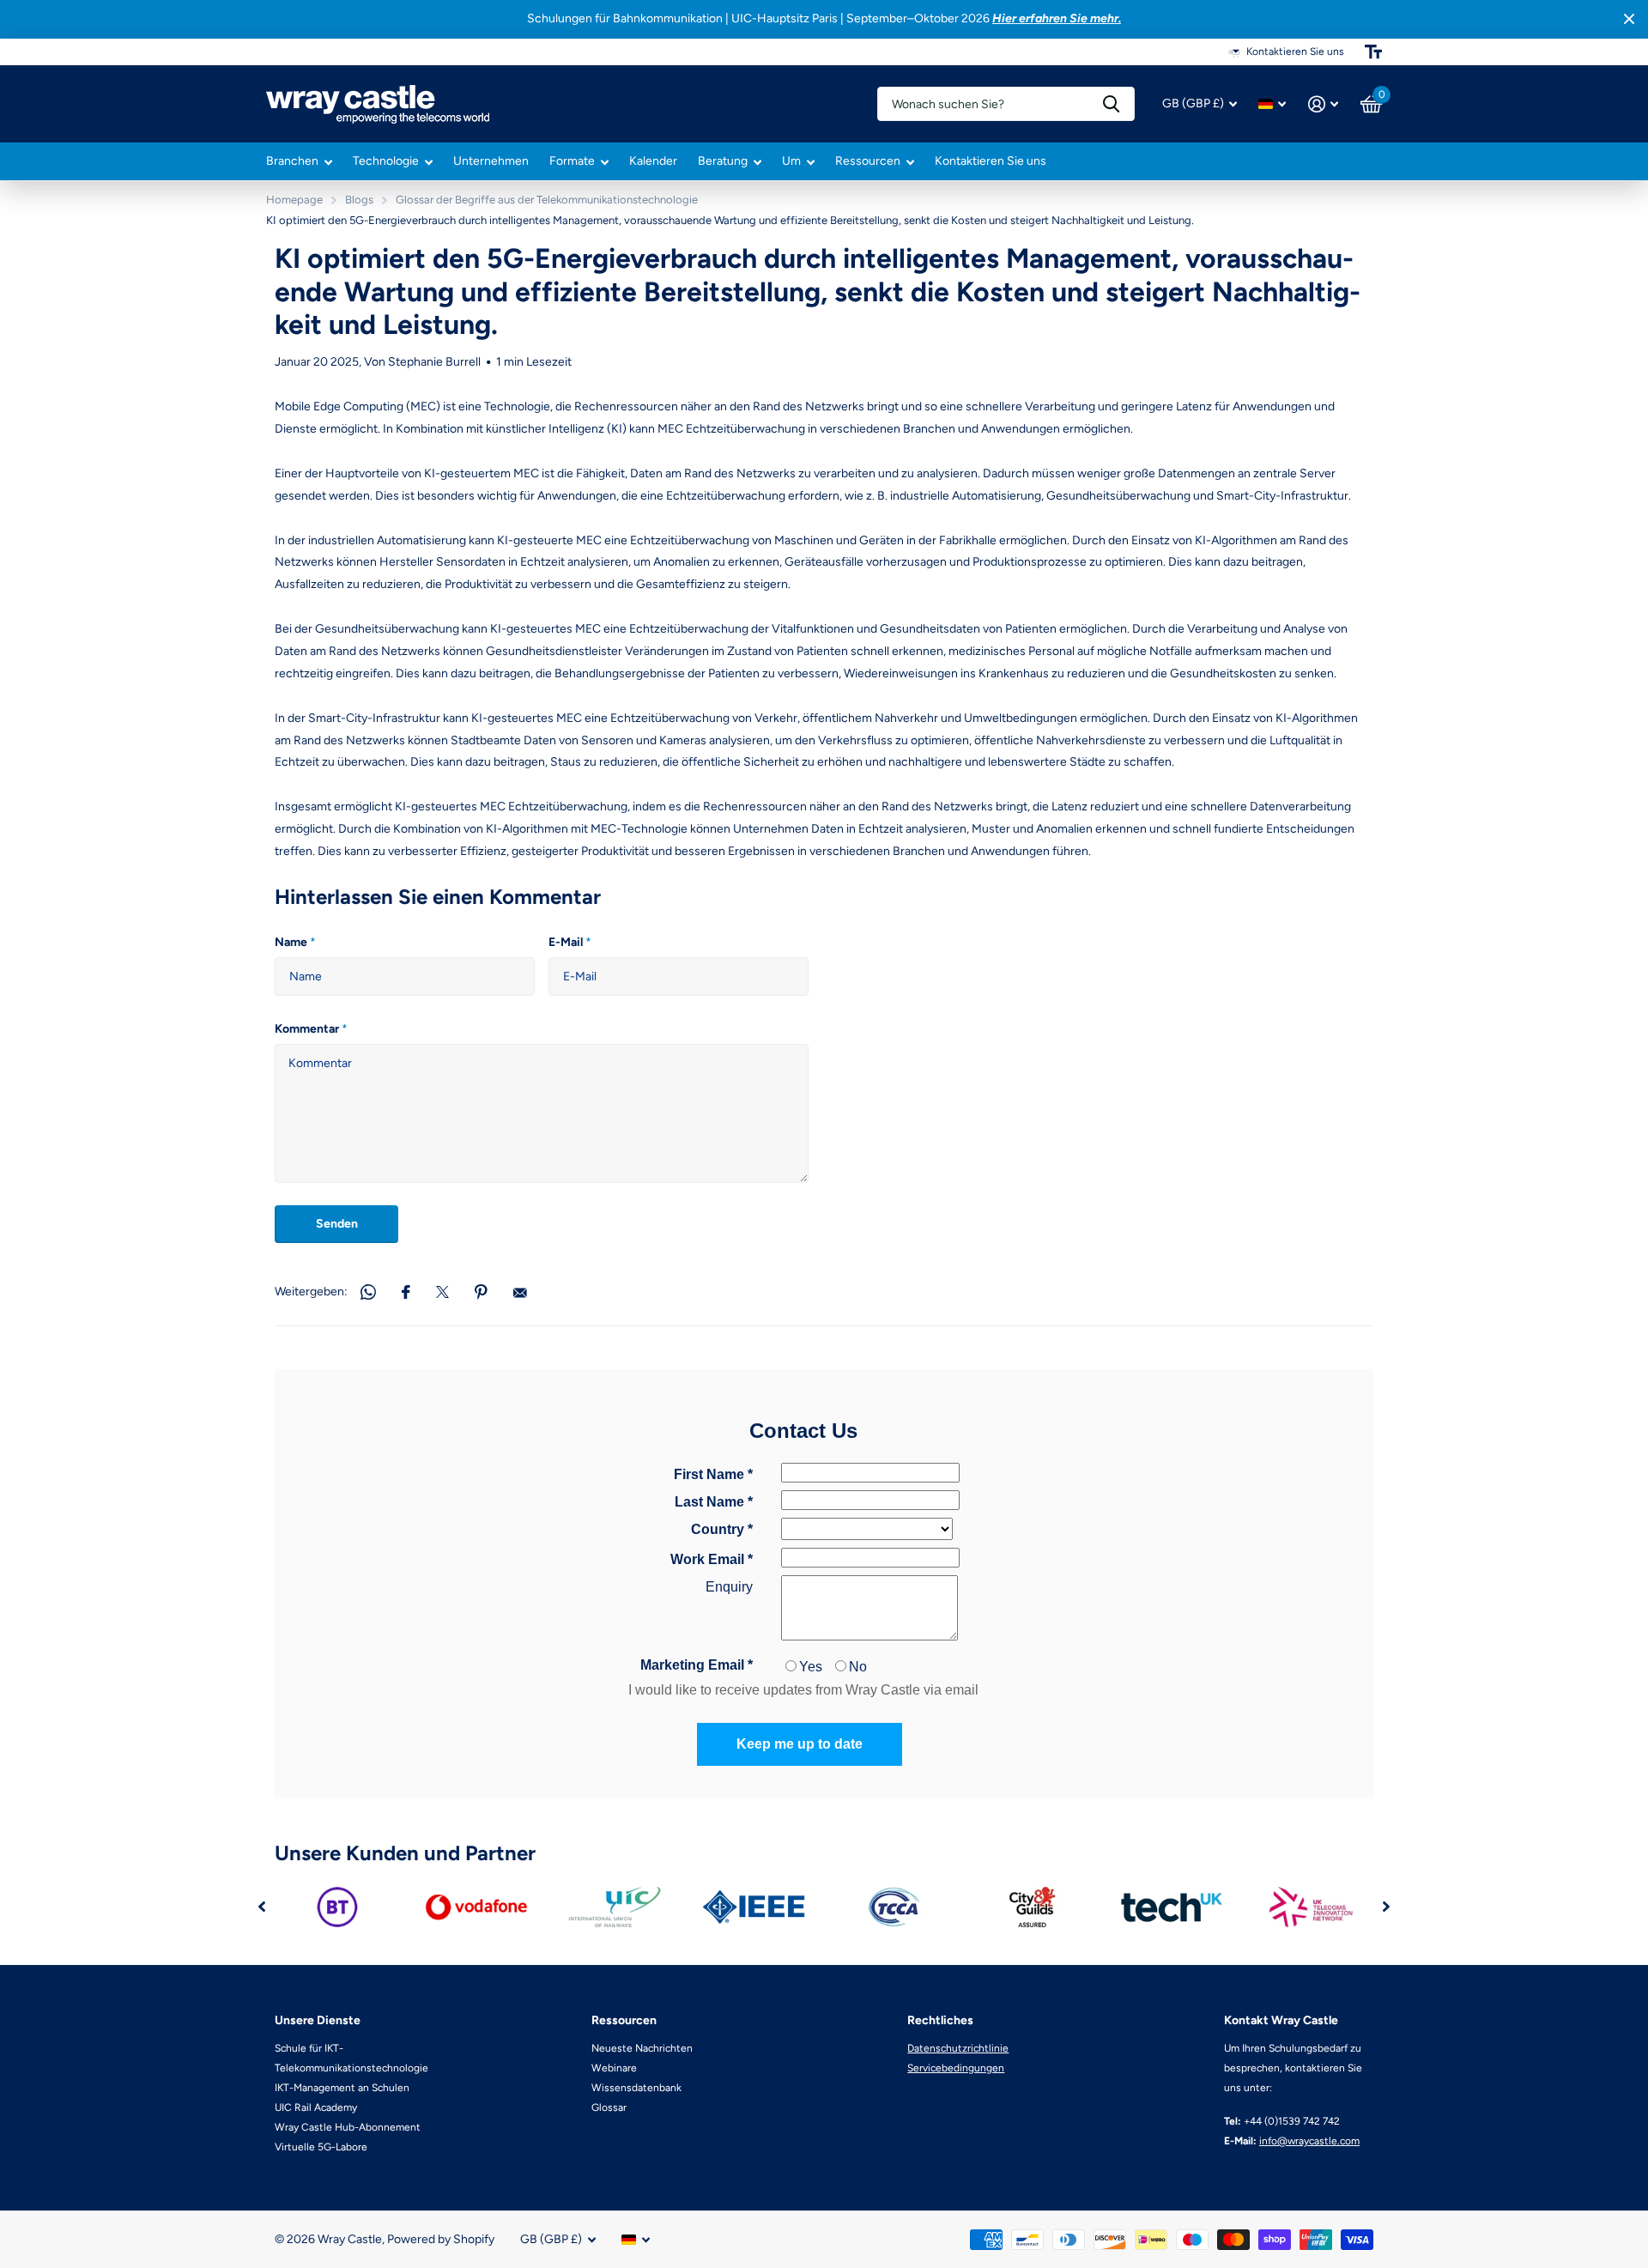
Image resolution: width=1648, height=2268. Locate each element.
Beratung (723, 161)
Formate (572, 161)
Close (1629, 19)
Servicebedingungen (956, 2068)
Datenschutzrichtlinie (958, 2048)
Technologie (386, 161)
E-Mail (570, 942)
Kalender (653, 161)
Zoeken (1111, 104)
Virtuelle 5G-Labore (321, 2147)
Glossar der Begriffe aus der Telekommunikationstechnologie (547, 200)
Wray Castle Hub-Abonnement (348, 2127)
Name (295, 942)
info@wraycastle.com (1309, 2141)
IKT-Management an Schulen (342, 2088)
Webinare (614, 2068)
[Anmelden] (1323, 104)
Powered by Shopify (441, 2239)
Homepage (294, 200)
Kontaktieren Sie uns (991, 161)
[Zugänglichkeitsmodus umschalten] (1373, 52)
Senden (337, 1224)
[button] (262, 1907)
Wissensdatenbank (636, 2088)
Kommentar (311, 1029)
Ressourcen (868, 161)
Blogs (359, 200)
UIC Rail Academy (316, 2107)
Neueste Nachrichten (642, 2048)
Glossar (609, 2107)
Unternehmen (491, 161)
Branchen (292, 161)
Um (791, 161)
